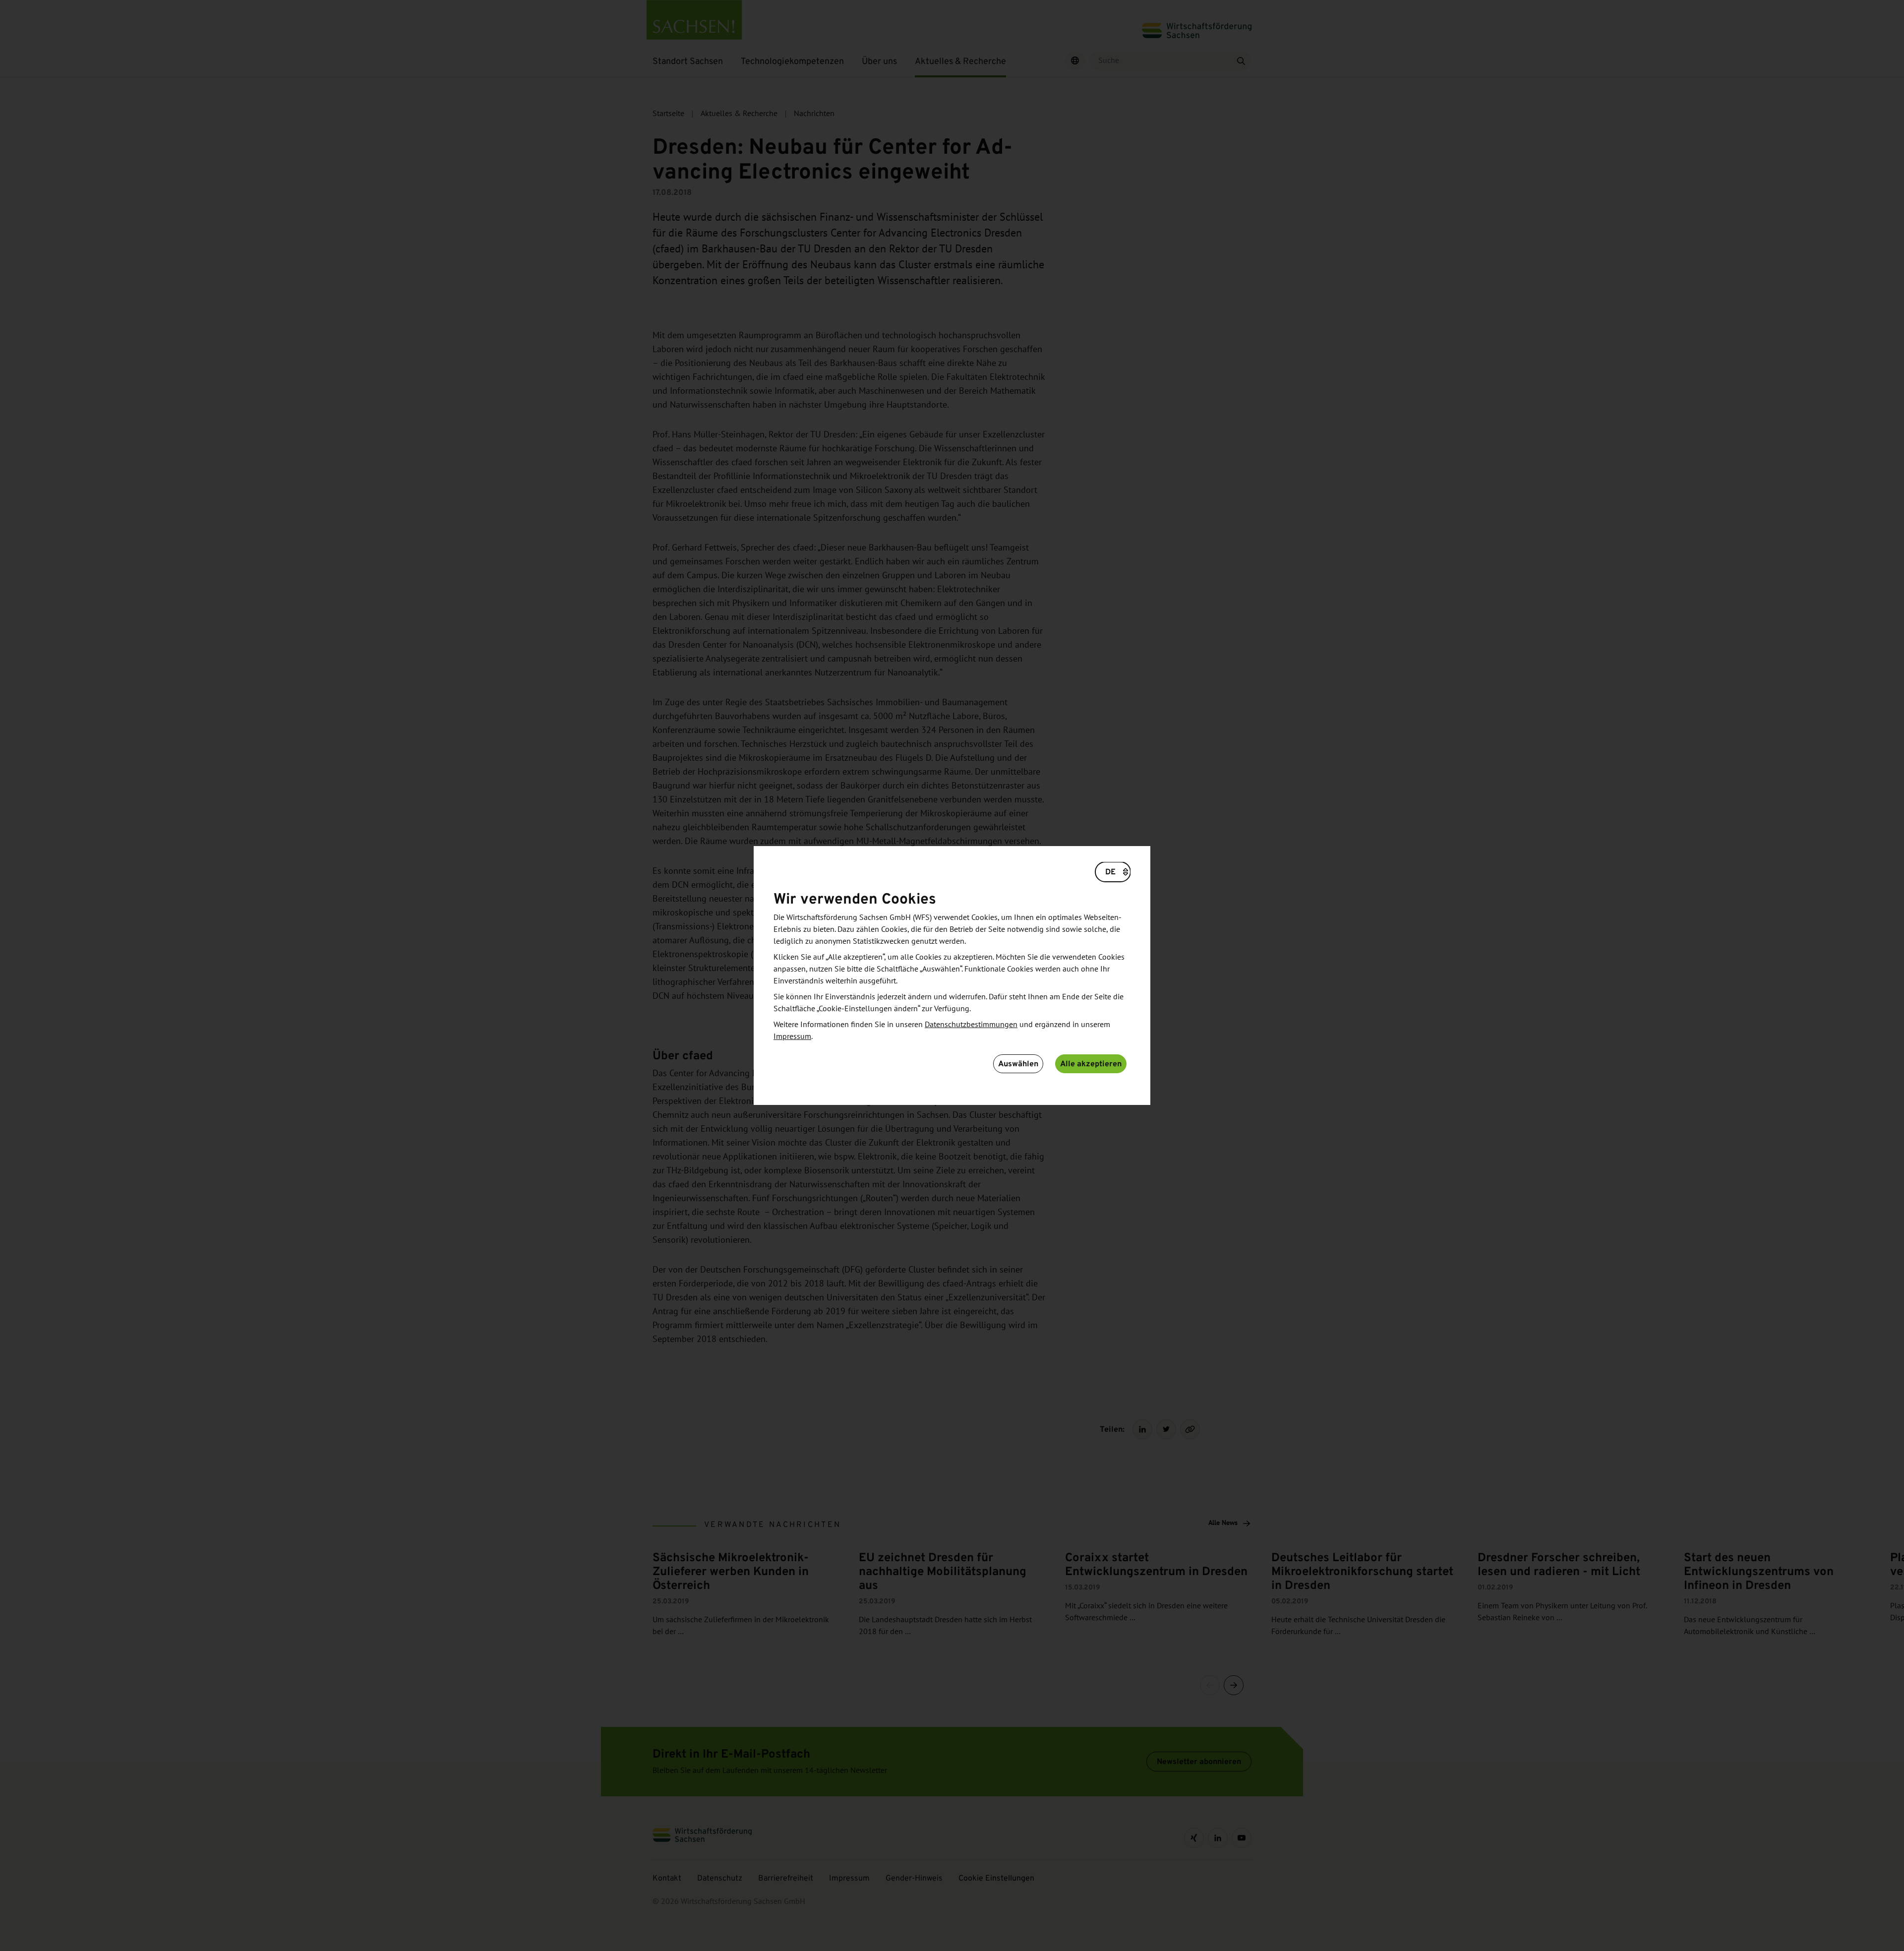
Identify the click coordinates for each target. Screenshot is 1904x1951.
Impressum (792, 1036)
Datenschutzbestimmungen (971, 1025)
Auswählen (1018, 1064)
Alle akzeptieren (1091, 1064)
